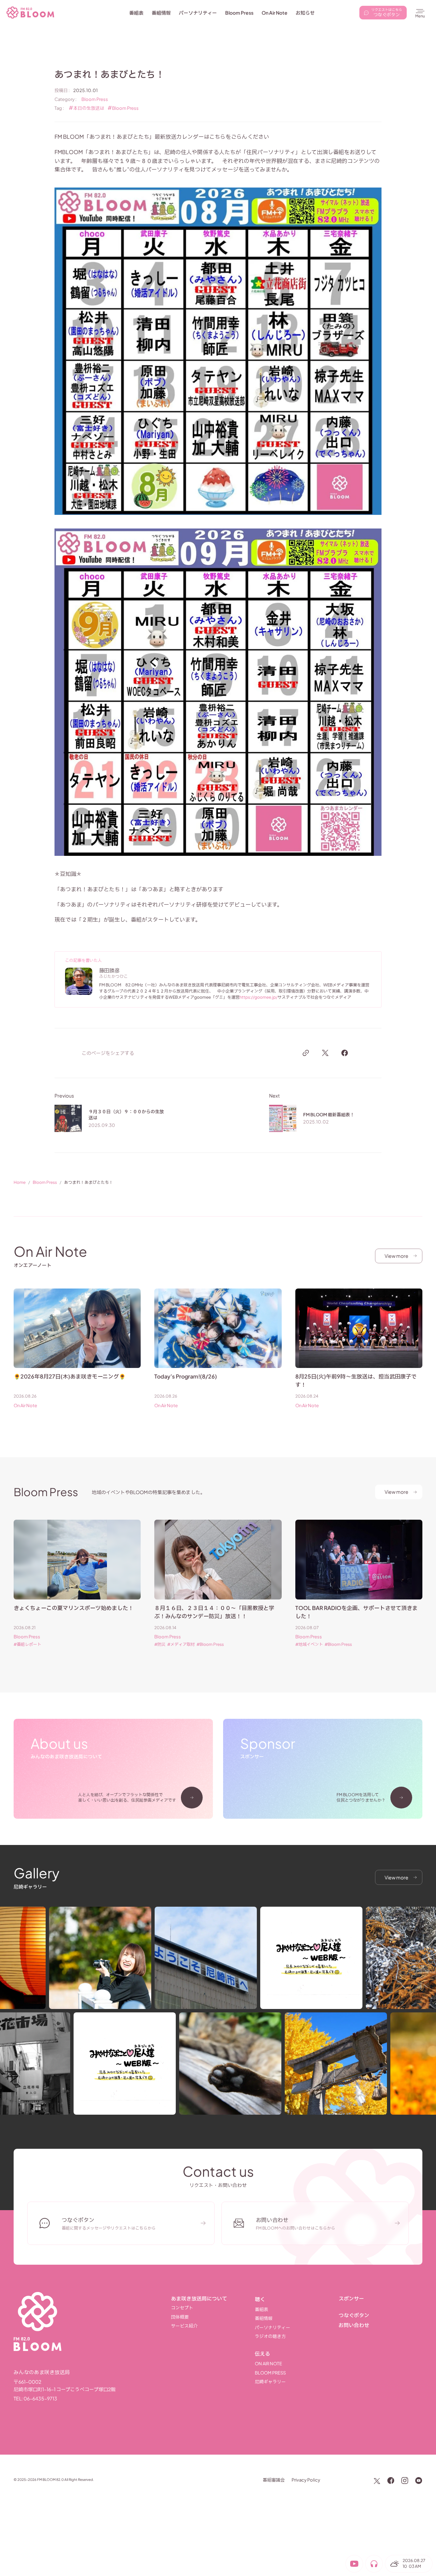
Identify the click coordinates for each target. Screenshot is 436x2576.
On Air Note (25, 1406)
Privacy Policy (306, 2480)
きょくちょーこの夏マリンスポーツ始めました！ (74, 1608)
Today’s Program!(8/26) (186, 1376)
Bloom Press (95, 99)
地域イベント (311, 1644)
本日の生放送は (89, 108)
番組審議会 (274, 2480)
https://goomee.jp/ (259, 997)
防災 (161, 1644)
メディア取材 (183, 1644)
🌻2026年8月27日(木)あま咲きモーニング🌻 (70, 1376)
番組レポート (29, 1644)
